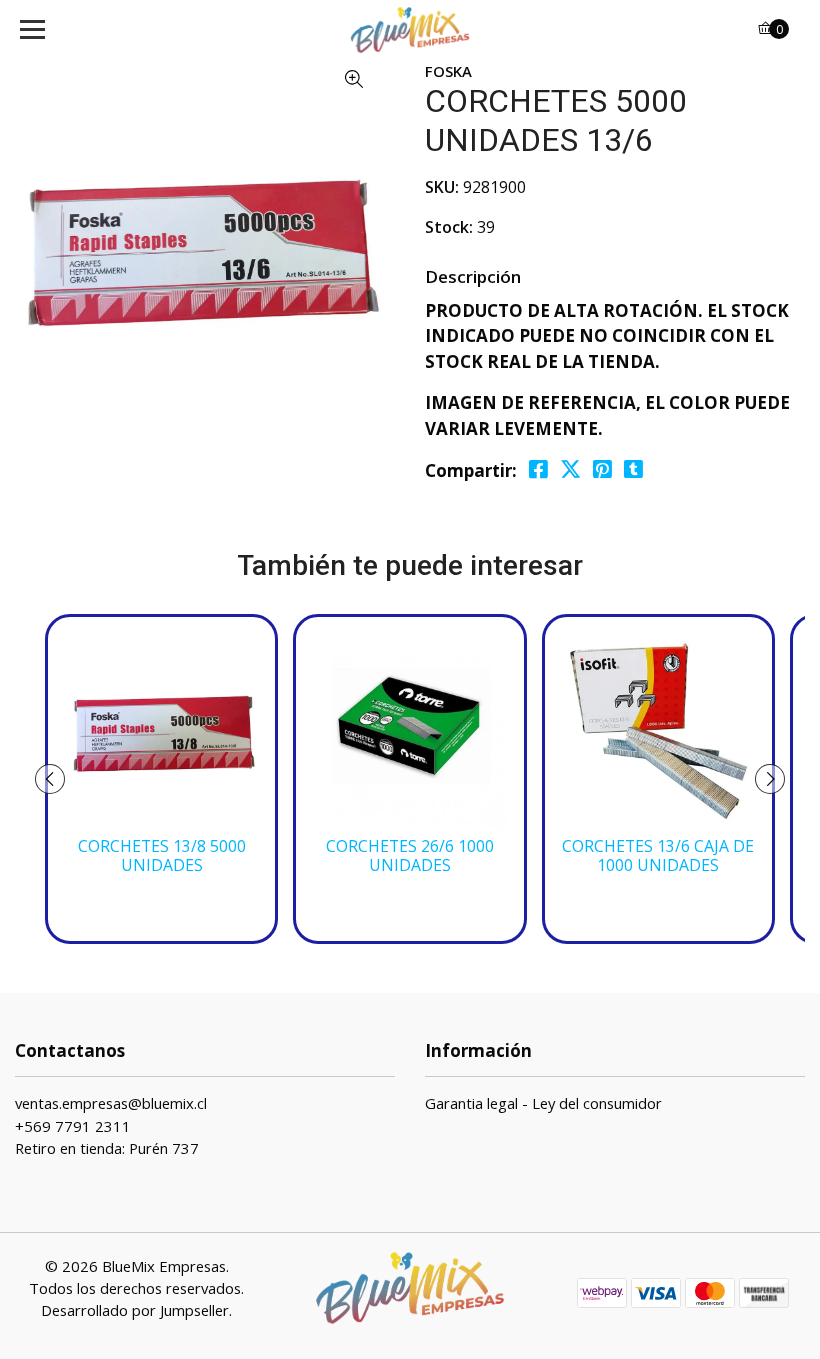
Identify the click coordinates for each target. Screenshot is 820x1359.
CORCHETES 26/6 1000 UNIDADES (410, 856)
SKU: (442, 187)
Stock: (449, 227)
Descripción (473, 276)
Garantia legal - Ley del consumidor (543, 1103)
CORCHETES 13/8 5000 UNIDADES (162, 856)
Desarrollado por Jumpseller (135, 1310)
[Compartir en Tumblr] (633, 469)
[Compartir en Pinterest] (602, 469)
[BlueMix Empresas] (410, 30)
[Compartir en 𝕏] (570, 469)
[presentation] (50, 779)
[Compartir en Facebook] (538, 469)
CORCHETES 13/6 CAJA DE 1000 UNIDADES (658, 856)
